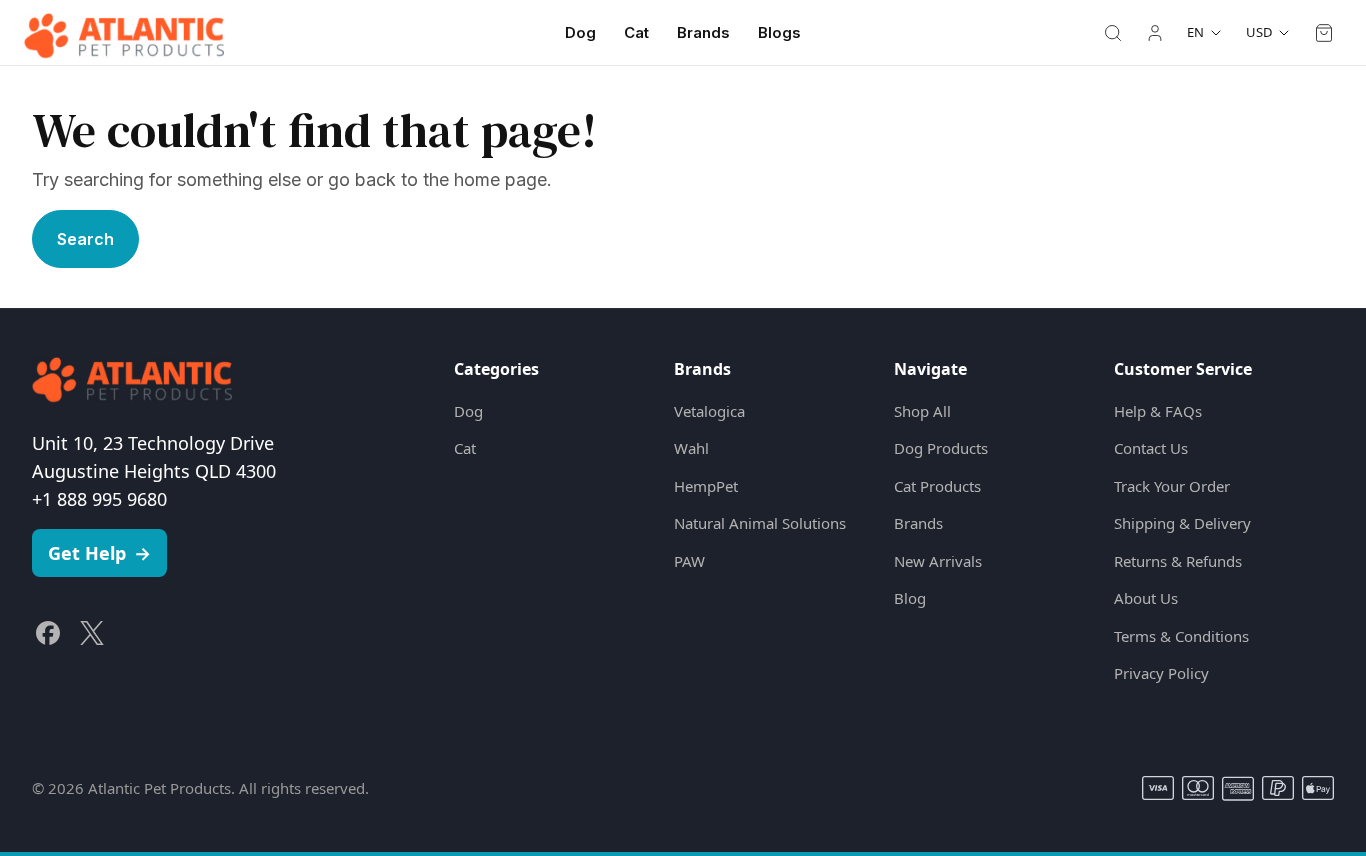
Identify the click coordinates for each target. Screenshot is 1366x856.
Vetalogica (709, 411)
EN (1195, 32)
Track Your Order (1172, 486)
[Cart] (1324, 33)
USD (1259, 32)
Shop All (922, 411)
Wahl (691, 448)
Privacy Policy (1161, 673)
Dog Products (941, 448)
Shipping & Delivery (1182, 523)
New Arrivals (938, 561)
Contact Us (1151, 448)
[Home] (124, 33)
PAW (689, 561)
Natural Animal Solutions (760, 523)
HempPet (706, 486)
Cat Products (937, 486)
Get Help (99, 553)
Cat (636, 32)
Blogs (779, 32)
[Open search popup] (1113, 33)
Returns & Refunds (1178, 561)
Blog (910, 598)
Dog (580, 32)
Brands (703, 32)
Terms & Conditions (1181, 636)
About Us (1146, 598)
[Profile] (1155, 33)
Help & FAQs (1158, 411)
